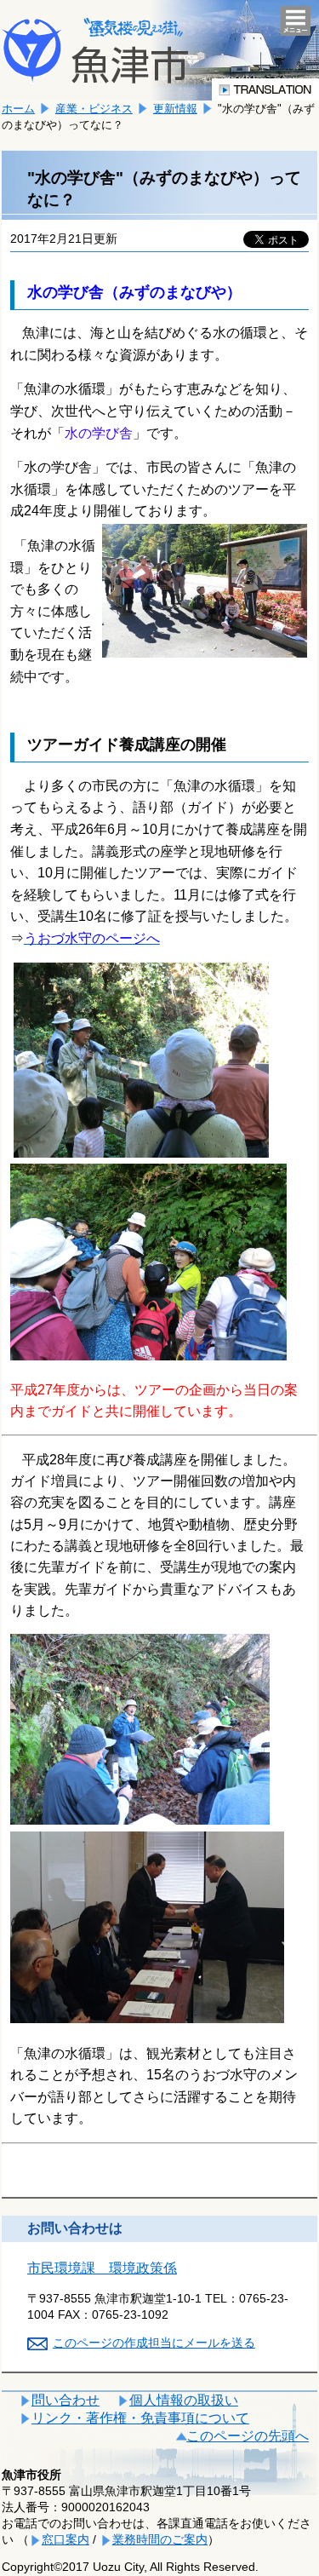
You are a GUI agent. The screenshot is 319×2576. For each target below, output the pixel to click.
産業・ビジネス (94, 109)
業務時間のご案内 (160, 2539)
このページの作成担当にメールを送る (154, 2343)
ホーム (18, 109)
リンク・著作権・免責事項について (140, 2418)
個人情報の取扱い (184, 2400)
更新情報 (175, 109)
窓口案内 (66, 2539)
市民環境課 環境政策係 (102, 2268)
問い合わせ (66, 2400)
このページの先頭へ (248, 2436)
